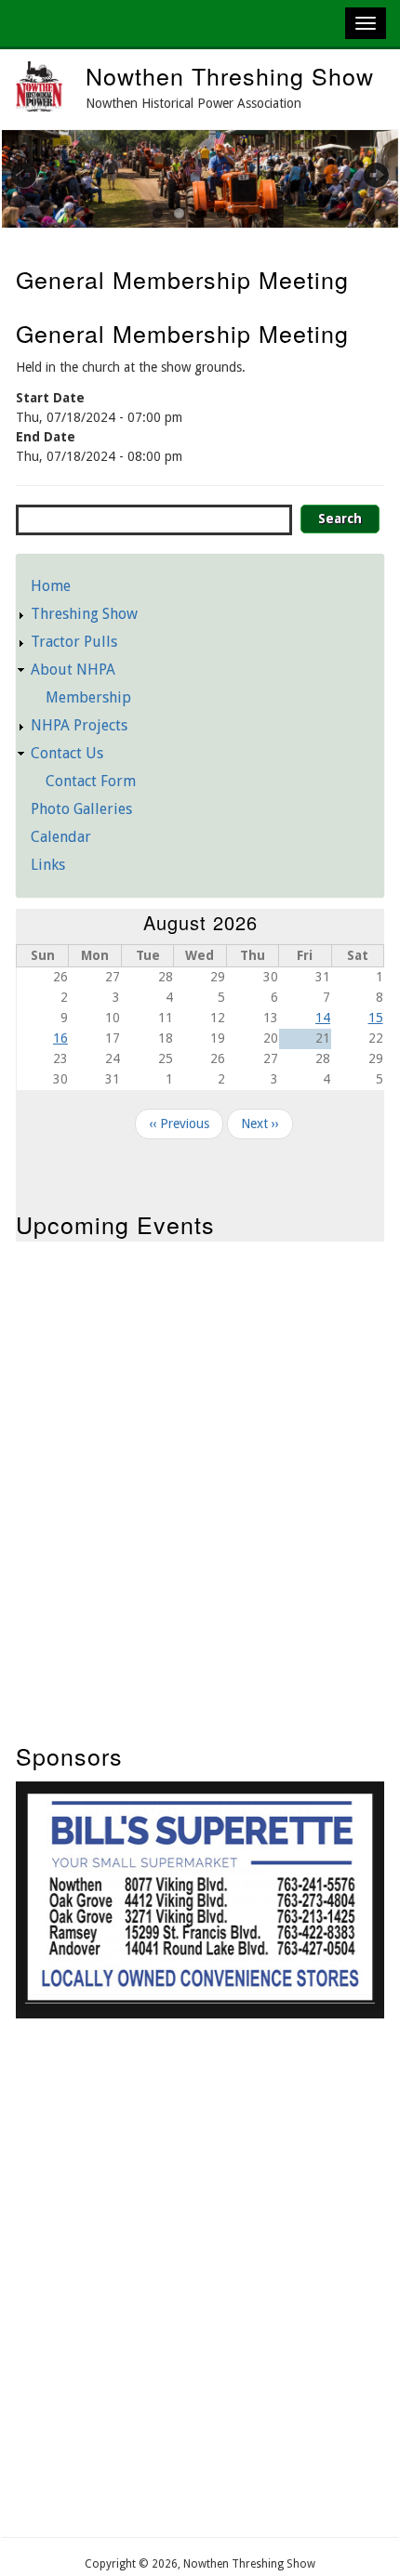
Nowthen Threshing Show (230, 75)
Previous (34, 175)
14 (323, 1018)
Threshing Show (84, 614)
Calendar (61, 837)
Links (48, 865)
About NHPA (73, 670)
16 (60, 1038)
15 (376, 1018)
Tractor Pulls (74, 642)
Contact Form (91, 781)
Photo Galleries (81, 809)
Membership (88, 697)
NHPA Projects (79, 725)
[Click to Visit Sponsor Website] (200, 1999)
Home (51, 586)
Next (366, 175)
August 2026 (200, 922)
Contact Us (67, 753)
